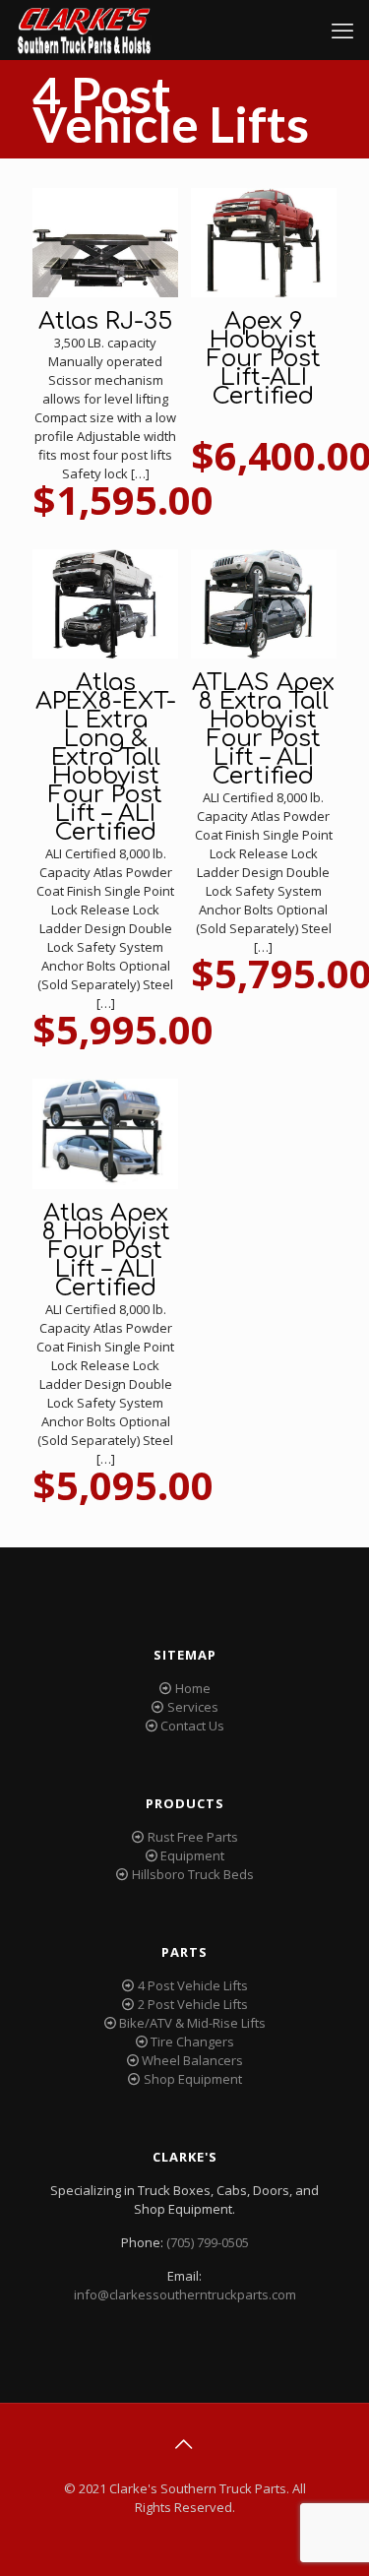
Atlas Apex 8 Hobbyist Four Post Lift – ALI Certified (106, 1251)
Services (193, 1707)
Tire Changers (192, 2042)
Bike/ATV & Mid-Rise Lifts (192, 2023)
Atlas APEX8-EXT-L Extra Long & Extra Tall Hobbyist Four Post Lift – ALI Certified (106, 757)
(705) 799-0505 (208, 2242)
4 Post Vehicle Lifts (193, 1985)
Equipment (192, 1855)
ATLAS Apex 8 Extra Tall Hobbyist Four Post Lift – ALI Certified (263, 729)
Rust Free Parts (193, 1837)
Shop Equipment (193, 2079)
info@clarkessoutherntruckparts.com (185, 2294)
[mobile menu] (342, 30)
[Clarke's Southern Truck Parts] (84, 30)
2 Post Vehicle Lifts (193, 2004)
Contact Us (192, 1726)
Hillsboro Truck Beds (193, 1874)
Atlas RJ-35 (105, 321)
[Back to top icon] (185, 2444)
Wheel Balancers (192, 2060)
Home (193, 1688)
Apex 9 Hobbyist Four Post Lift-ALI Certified (264, 359)
